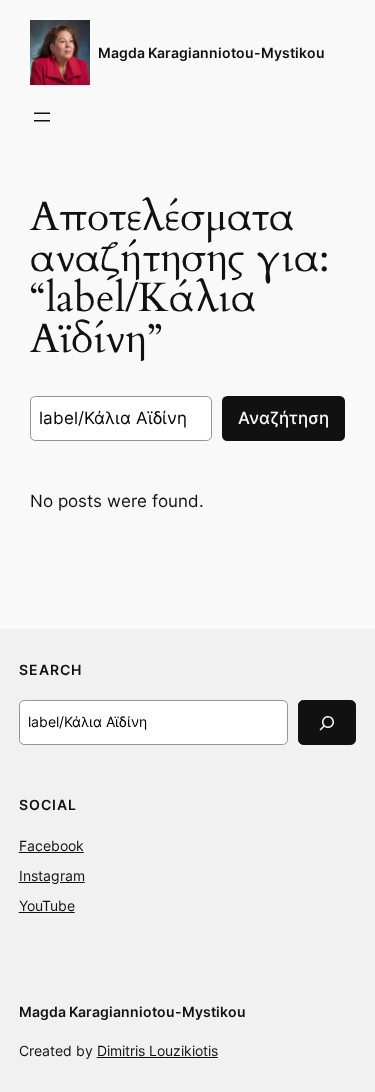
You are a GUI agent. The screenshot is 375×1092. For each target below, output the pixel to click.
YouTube (47, 905)
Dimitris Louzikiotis (157, 1050)
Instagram (52, 875)
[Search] (327, 722)
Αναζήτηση (283, 418)
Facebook (51, 845)
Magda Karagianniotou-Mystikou (211, 52)
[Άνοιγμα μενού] (42, 117)
